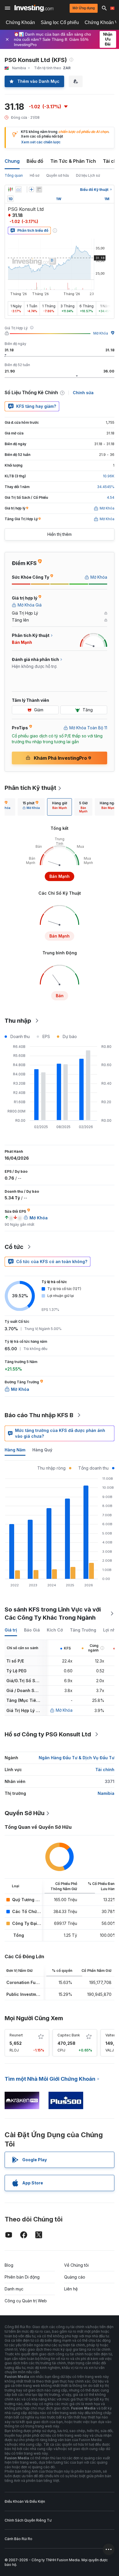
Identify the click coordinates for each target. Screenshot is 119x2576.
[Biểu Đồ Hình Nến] (10, 189)
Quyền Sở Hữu (25, 1813)
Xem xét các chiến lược (41, 142)
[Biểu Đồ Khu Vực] (18, 189)
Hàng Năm (15, 1450)
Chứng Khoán (20, 22)
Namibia (106, 1793)
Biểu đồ (35, 161)
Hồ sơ (35, 175)
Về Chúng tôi (76, 2265)
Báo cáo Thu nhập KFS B (39, 1415)
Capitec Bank (69, 2035)
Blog (9, 2265)
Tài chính (105, 1770)
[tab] (31, 807)
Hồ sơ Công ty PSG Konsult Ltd (48, 1734)
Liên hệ (71, 2289)
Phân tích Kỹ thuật (30, 788)
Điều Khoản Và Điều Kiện (25, 2501)
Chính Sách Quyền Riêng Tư (28, 2520)
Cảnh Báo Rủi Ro (18, 2539)
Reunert (16, 2035)
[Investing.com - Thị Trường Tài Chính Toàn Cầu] (34, 8)
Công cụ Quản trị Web (26, 2301)
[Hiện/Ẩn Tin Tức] (39, 189)
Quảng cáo (75, 2277)
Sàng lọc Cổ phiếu (60, 22)
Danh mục (14, 2289)
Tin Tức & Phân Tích (73, 161)
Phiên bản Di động (22, 2277)
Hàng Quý (42, 1450)
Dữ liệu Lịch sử (88, 175)
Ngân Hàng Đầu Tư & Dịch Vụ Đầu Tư (77, 1758)
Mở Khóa (101, 333)
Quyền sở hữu (58, 175)
